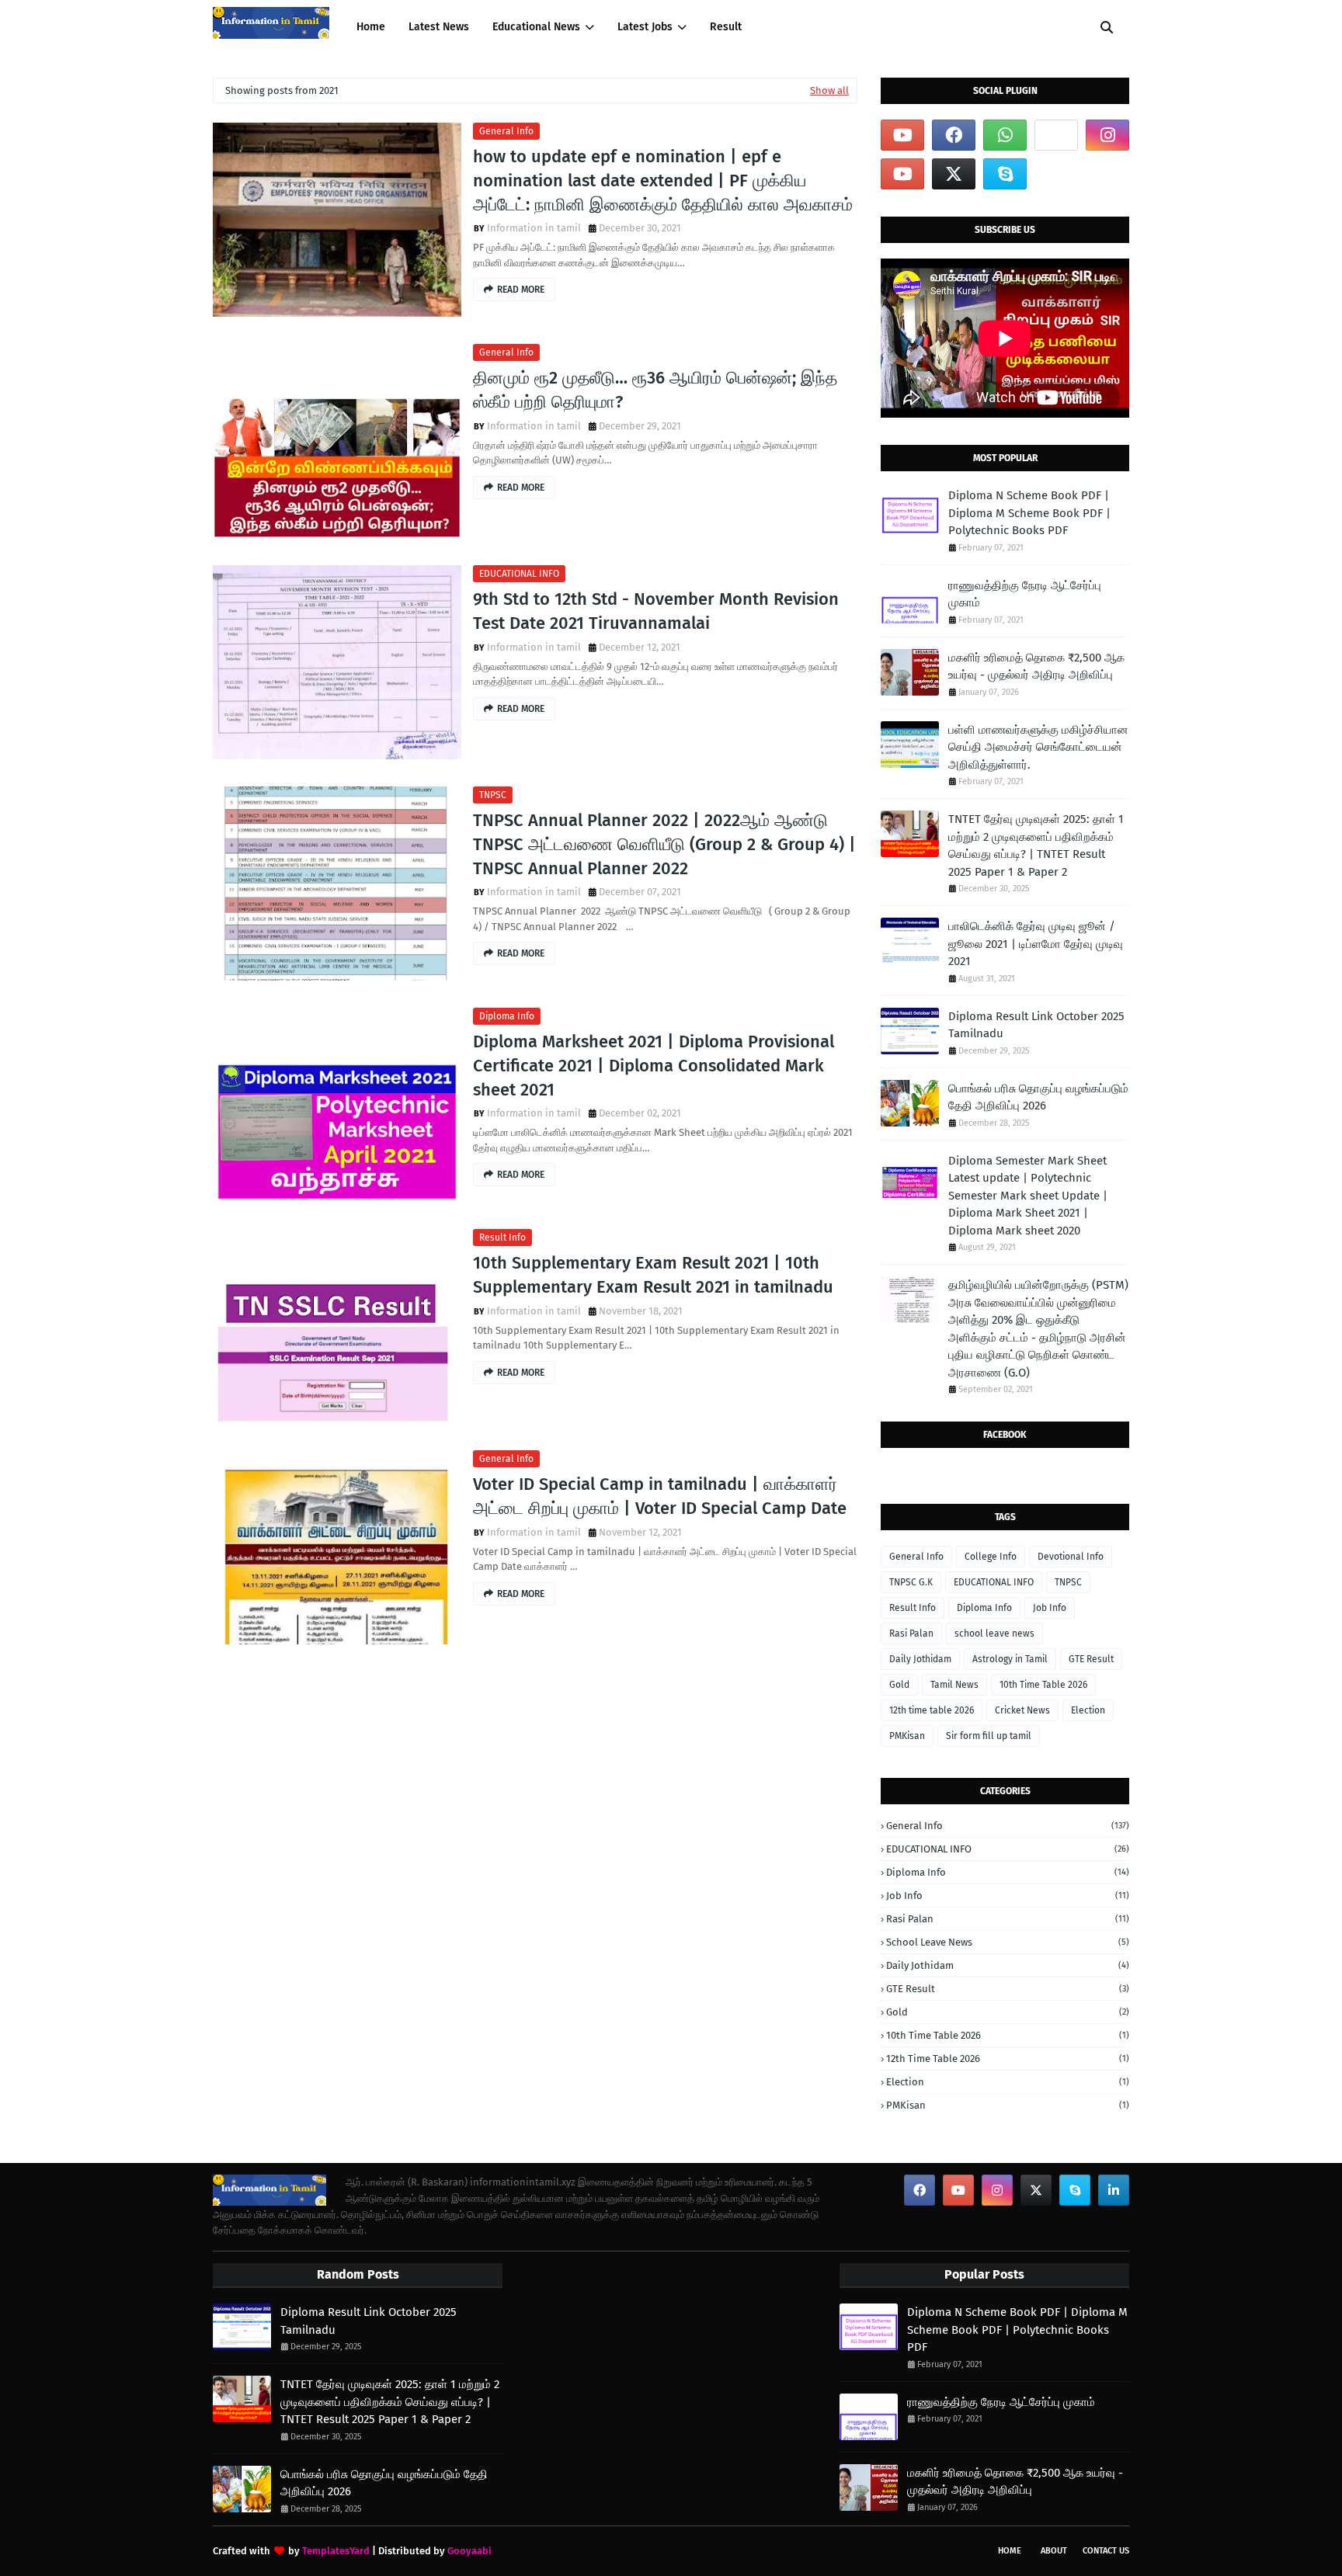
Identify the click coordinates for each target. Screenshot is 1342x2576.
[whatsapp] (1005, 135)
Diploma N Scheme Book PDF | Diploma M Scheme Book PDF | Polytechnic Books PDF (1029, 513)
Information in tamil (534, 228)
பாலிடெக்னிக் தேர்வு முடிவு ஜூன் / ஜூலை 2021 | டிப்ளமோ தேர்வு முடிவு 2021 (1036, 944)
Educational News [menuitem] (536, 27)
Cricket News (1022, 1710)
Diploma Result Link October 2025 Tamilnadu (1036, 1025)
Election (1088, 1710)
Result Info (502, 1238)
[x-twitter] (954, 174)
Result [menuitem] (726, 27)
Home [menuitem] (371, 27)
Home (1010, 2551)
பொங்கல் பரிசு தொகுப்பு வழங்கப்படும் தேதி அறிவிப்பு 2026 (1038, 1097)
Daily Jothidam (920, 1659)
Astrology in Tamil (1010, 1659)
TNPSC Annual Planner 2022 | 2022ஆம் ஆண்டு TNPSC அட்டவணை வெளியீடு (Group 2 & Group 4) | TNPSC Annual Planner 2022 (664, 844)
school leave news (994, 1633)
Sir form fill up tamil (989, 1736)
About (1054, 2551)
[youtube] (902, 135)
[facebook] (954, 135)
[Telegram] (1056, 135)
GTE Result (1091, 1659)
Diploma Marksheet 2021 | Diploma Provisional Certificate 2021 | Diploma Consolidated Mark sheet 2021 (654, 1066)
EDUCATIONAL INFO (519, 574)
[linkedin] (1114, 2190)
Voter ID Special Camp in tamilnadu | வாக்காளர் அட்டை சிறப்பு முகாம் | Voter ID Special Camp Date (660, 1496)
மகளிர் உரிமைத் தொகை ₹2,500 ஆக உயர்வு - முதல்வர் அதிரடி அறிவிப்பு (1036, 667)
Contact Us (1106, 2551)
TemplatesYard (336, 2551)
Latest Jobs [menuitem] (645, 27)
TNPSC (493, 795)
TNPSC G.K (911, 1582)
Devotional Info (1071, 1557)
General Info (506, 131)
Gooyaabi (469, 2551)
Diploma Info (507, 1016)
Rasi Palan (911, 1633)
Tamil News (954, 1685)
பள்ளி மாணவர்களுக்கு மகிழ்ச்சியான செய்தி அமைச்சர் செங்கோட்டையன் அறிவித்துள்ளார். (1038, 747)
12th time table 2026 (932, 1710)
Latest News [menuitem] (439, 27)
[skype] (1005, 174)
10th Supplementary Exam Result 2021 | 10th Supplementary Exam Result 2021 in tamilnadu (653, 1275)
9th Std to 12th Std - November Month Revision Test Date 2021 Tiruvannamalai (656, 611)
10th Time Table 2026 (1043, 1685)
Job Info (1050, 1608)
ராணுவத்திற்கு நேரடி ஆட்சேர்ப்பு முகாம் (1025, 594)
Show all (829, 90)
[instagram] (1107, 135)
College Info (991, 1557)
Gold (899, 1685)
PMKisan (907, 1736)
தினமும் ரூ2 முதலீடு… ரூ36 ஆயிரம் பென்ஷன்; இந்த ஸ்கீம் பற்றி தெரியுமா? (655, 390)
